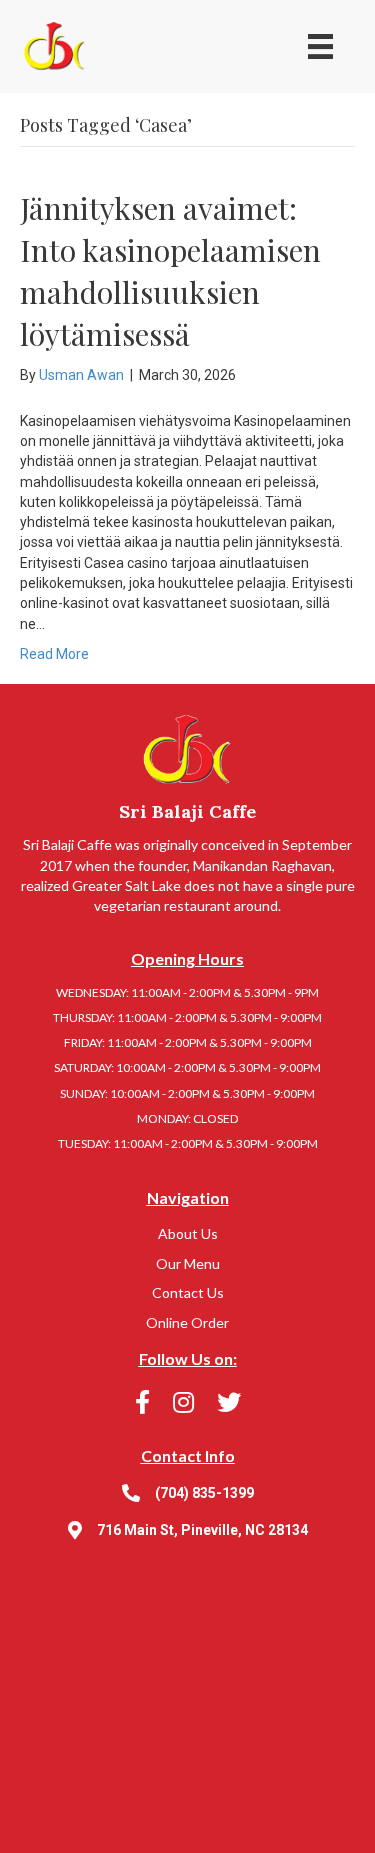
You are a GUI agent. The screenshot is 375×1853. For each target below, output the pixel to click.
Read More (54, 654)
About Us (188, 1233)
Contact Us (188, 1292)
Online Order (187, 1322)
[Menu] (320, 46)
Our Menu (188, 1263)
